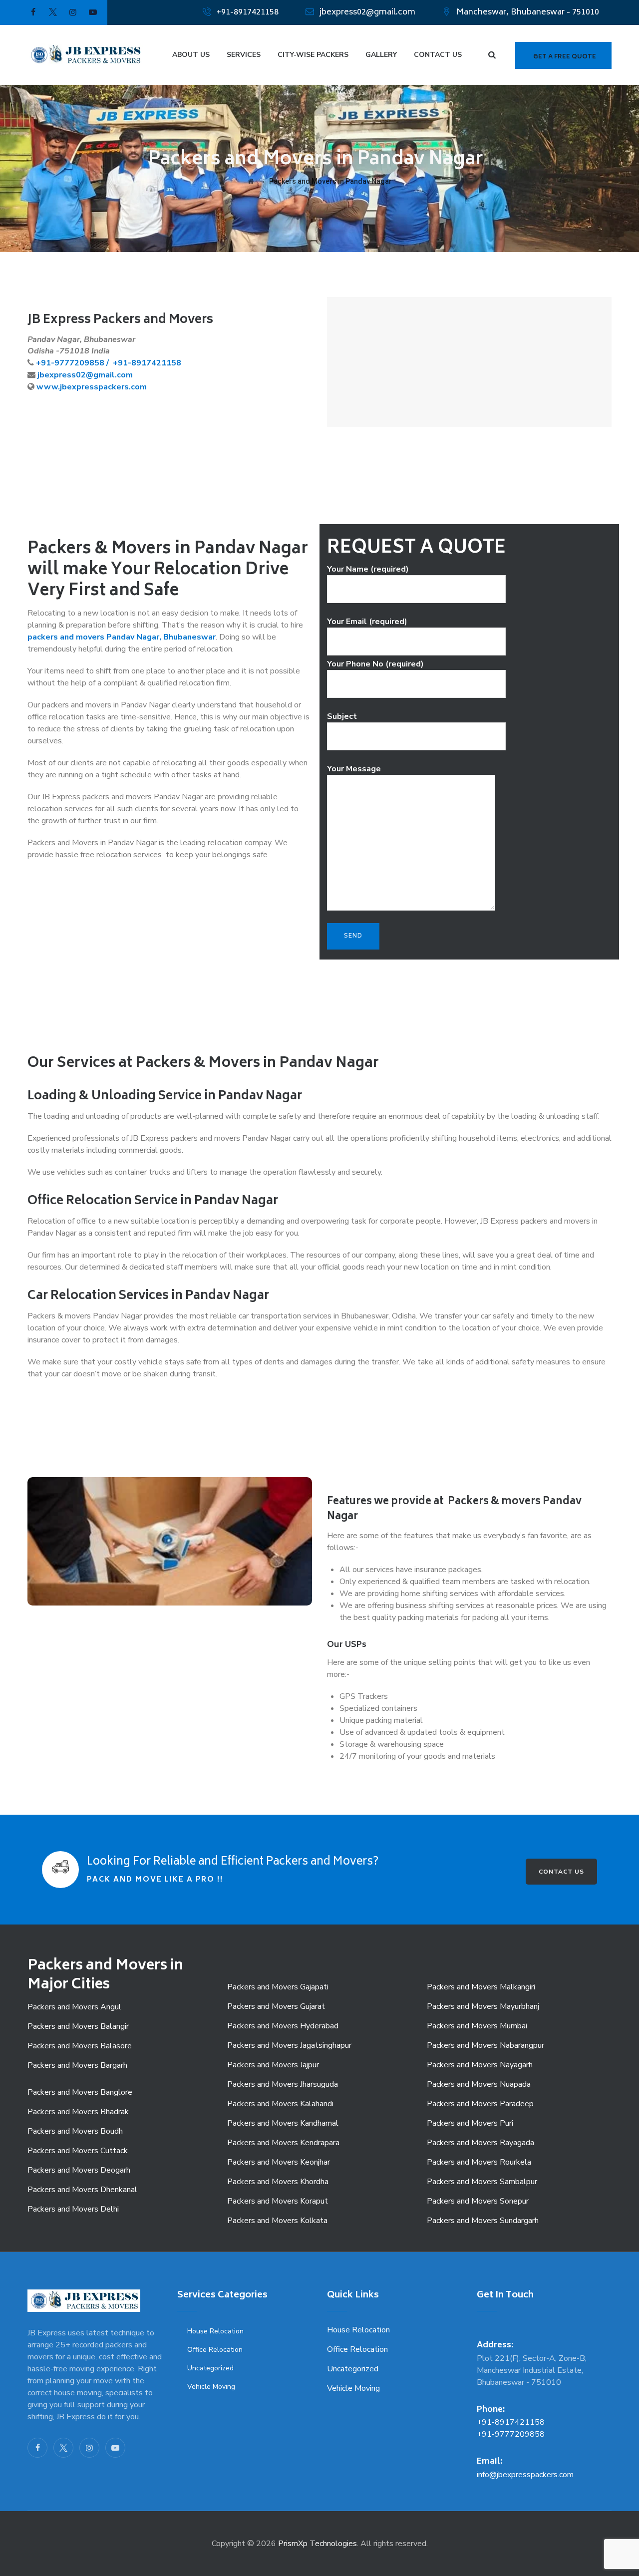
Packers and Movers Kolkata (277, 2221)
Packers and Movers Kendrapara (283, 2143)
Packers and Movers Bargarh (77, 2065)
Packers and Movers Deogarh (79, 2170)
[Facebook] (37, 2448)
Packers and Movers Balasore (80, 2046)
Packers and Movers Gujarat (276, 2006)
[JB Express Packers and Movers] (85, 55)
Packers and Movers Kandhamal (283, 2123)
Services (244, 55)
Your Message (354, 769)
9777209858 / (83, 363)
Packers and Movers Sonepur (478, 2201)
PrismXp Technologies (318, 2544)
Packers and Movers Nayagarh (480, 2065)
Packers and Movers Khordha (278, 2182)
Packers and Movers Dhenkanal (82, 2190)
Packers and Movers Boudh (75, 2131)
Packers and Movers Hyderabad (283, 2026)
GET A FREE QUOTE (565, 57)
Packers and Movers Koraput (278, 2201)
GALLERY (381, 55)
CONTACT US (438, 55)
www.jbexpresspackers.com (92, 387)
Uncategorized (210, 2368)
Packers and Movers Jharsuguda (283, 2084)
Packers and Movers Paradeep (480, 2104)
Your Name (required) (368, 569)
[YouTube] (115, 2448)
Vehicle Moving (211, 2387)
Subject (342, 716)
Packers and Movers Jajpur (273, 2065)
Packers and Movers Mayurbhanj (483, 2006)
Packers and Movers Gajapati (278, 1987)
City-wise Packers (313, 55)
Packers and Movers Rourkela (479, 2162)
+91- (45, 363)
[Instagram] (89, 2448)
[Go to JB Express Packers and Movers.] (251, 181)
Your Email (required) (367, 622)
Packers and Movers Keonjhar (279, 2162)
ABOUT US (191, 55)
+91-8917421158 (248, 12)
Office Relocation (215, 2350)
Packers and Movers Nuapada (479, 2084)
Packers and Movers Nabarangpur (485, 2045)
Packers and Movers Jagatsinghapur (289, 2045)
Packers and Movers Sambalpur (482, 2182)
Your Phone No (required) (375, 664)
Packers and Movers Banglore (80, 2092)
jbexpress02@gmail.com (367, 12)
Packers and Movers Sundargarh (483, 2221)
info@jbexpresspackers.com (525, 2475)
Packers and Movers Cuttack (78, 2151)
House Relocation (215, 2331)
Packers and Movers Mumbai (477, 2026)
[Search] (492, 55)
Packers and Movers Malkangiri (481, 1987)
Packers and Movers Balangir (78, 2026)
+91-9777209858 (511, 2434)
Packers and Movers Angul (74, 2007)
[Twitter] (63, 2448)
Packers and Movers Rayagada (480, 2143)
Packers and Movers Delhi (73, 2209)
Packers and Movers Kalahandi (280, 2104)
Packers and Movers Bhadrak (78, 2112)
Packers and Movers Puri (470, 2123)
